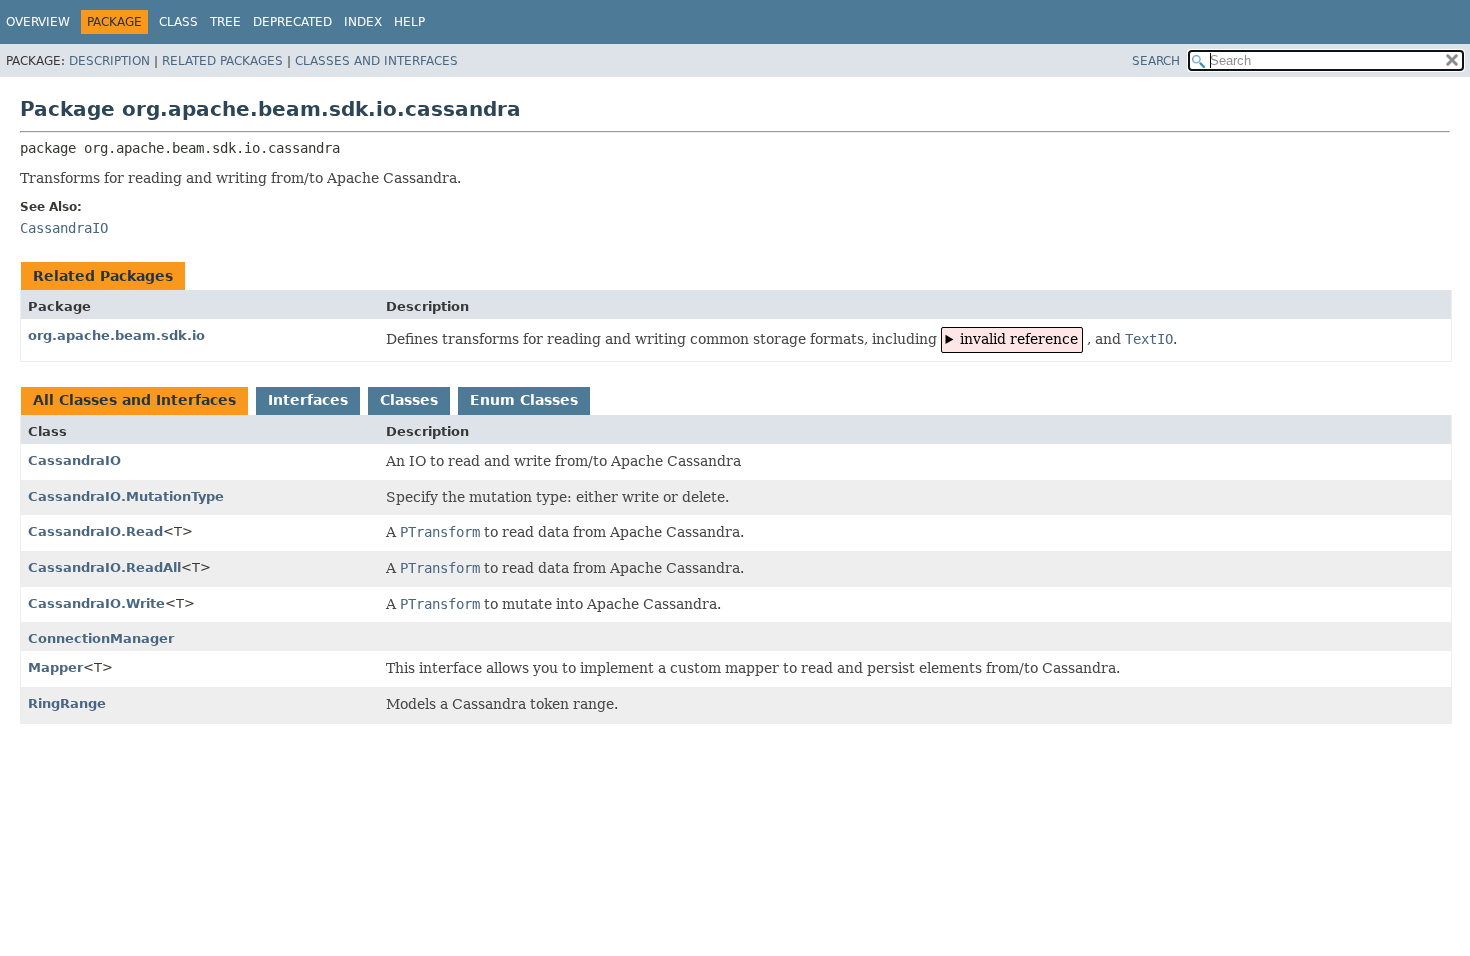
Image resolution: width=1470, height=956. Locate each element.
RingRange (67, 703)
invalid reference (1019, 339)
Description (109, 61)
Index (363, 22)
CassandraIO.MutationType (126, 496)
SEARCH (1156, 61)
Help (409, 22)
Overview (38, 22)
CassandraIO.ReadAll (104, 567)
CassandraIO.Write (96, 603)
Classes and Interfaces (376, 61)
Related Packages (222, 61)
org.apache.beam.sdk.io (116, 335)
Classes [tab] (409, 400)
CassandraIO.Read (95, 531)
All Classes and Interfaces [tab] (134, 400)
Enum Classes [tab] (524, 400)
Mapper (55, 667)
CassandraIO (74, 460)
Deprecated (292, 22)
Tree (225, 22)
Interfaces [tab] (308, 400)
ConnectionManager (101, 638)
